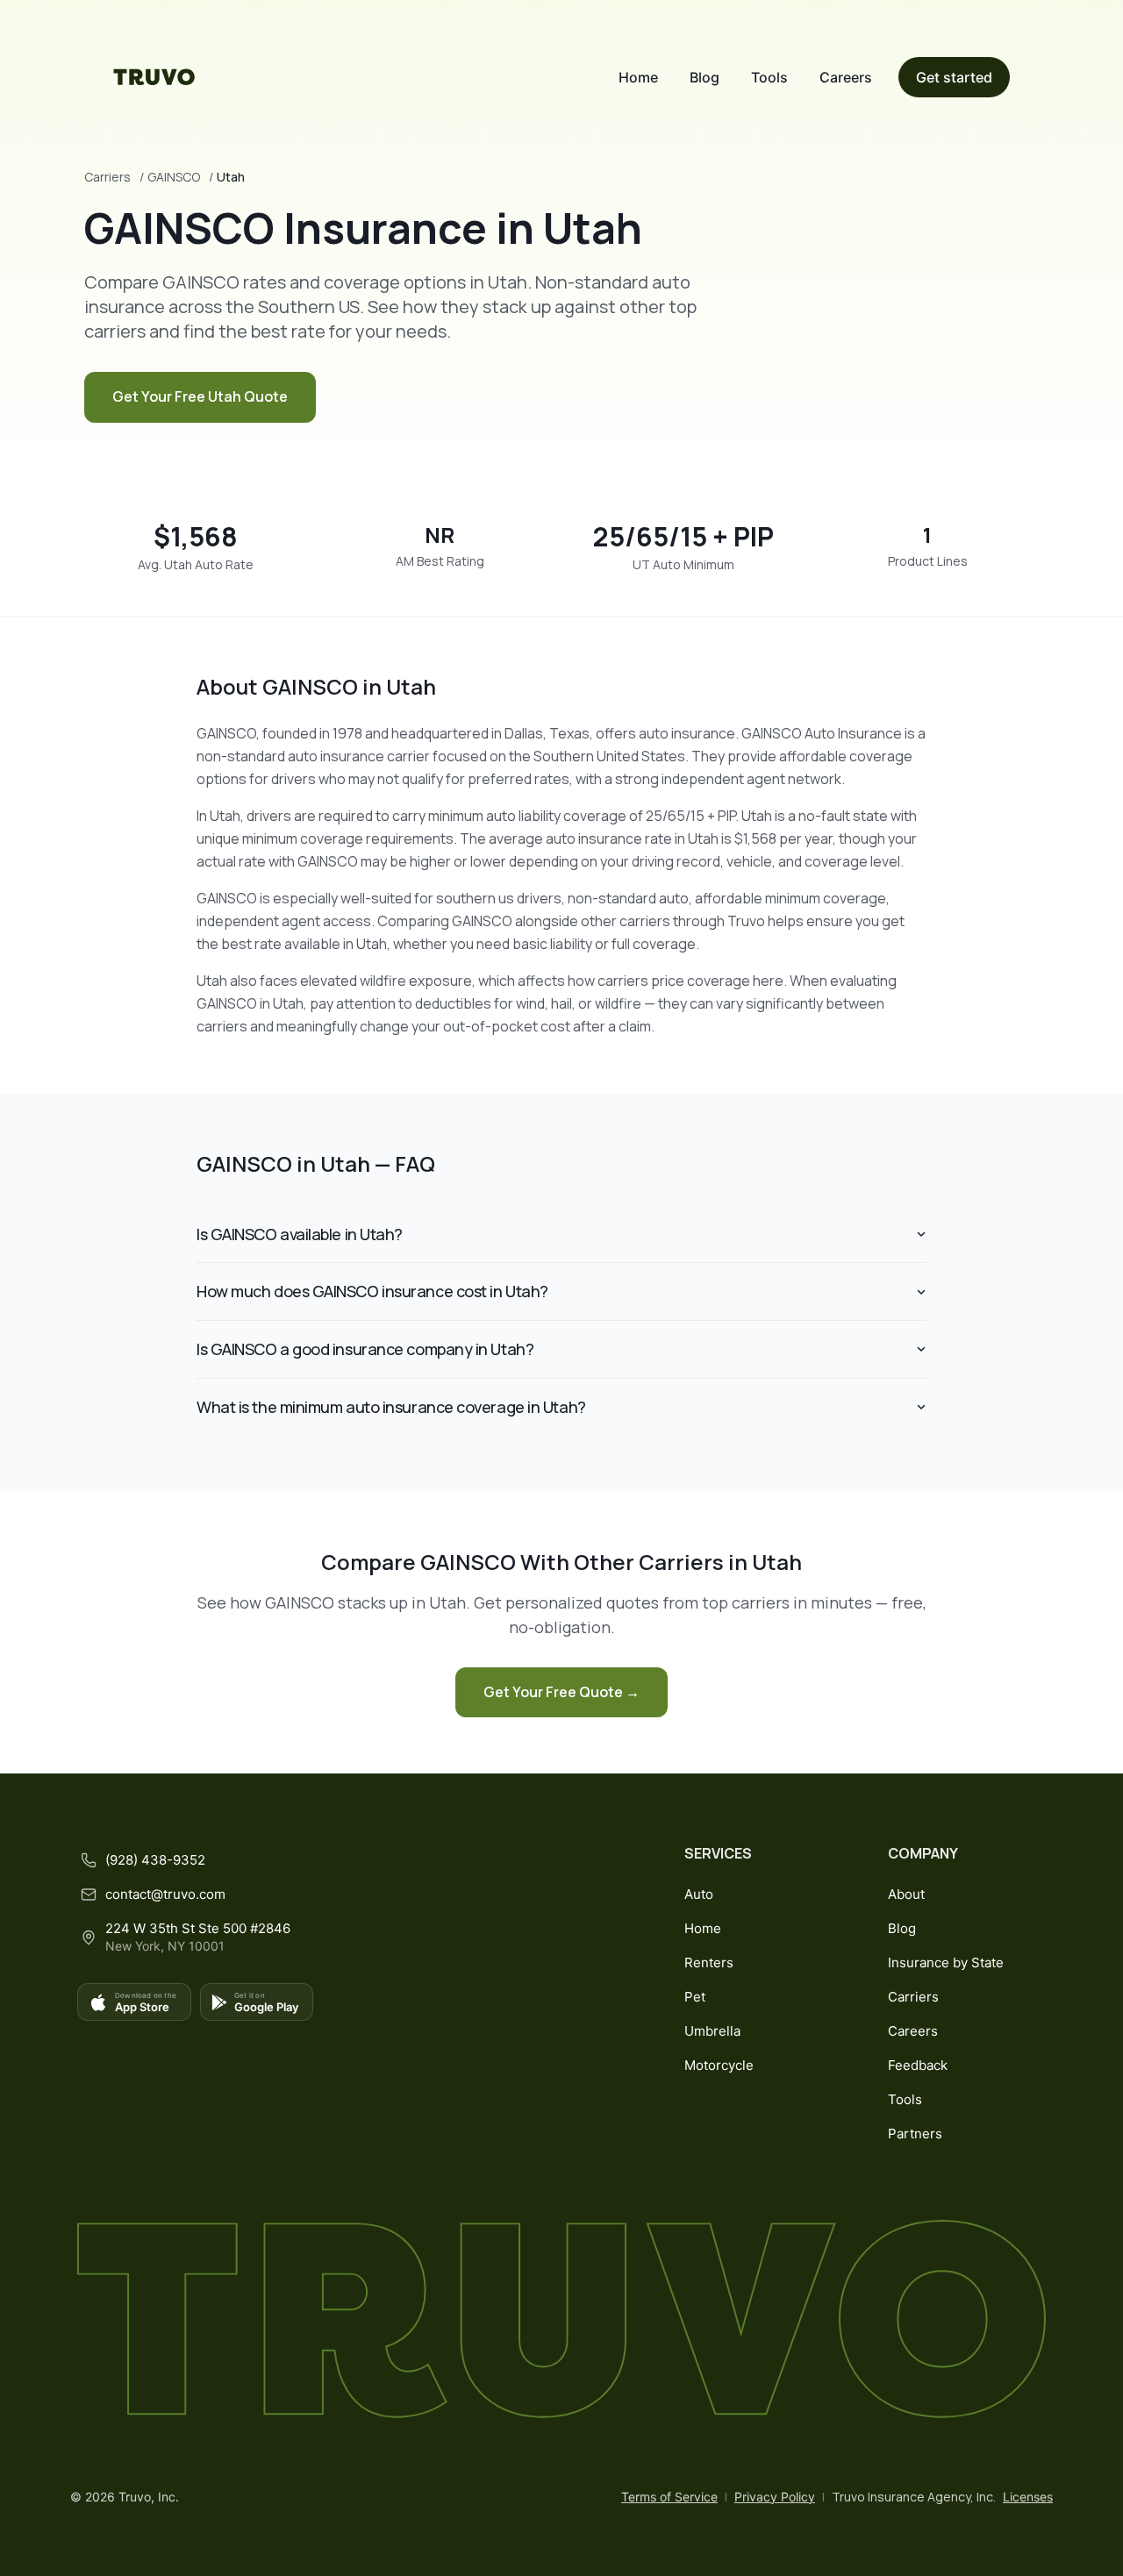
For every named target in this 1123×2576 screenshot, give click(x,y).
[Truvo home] (154, 77)
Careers (846, 77)
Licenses (1028, 2497)
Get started (954, 77)
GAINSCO (174, 177)
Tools (769, 77)
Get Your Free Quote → (561, 1692)
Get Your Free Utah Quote (200, 396)
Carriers (107, 177)
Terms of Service (669, 2497)
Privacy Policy (775, 2497)
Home (638, 77)
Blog (705, 77)
